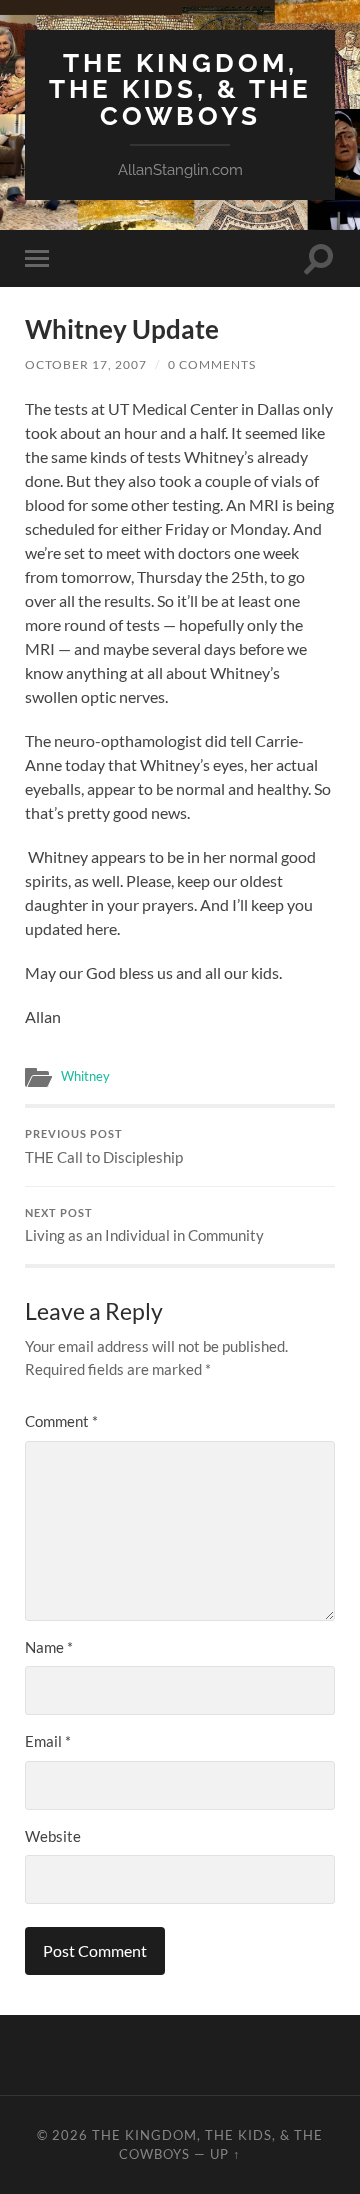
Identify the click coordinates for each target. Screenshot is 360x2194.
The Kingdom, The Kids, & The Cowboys (180, 89)
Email (48, 1741)
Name (49, 1647)
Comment (61, 1421)
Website (53, 1836)
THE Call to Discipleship (104, 1147)
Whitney (85, 1076)
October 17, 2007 (86, 364)
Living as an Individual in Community (144, 1226)
